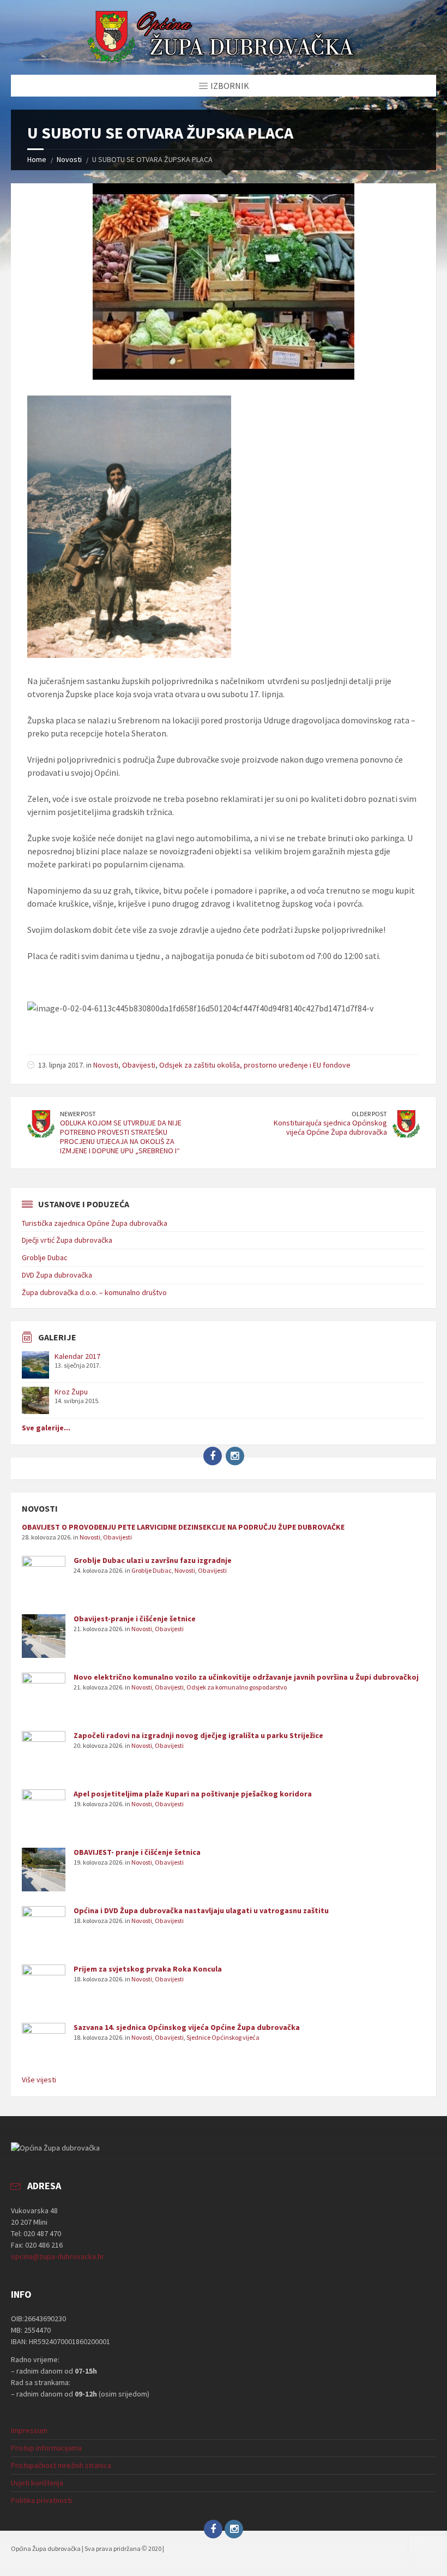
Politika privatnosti (41, 2500)
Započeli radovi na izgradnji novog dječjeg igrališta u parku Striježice (198, 1735)
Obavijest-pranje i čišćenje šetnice (135, 1619)
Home (37, 159)
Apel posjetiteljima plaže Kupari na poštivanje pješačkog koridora (193, 1794)
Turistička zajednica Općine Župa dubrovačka (95, 1223)
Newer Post (78, 1114)
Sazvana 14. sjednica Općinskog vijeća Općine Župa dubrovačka (187, 2027)
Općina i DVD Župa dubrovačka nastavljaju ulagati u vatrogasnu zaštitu (201, 1910)
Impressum (29, 2430)
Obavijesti (139, 1065)
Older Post (369, 1114)
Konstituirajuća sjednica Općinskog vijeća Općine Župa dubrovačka (330, 1127)
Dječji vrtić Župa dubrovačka (67, 1240)
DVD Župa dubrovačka (57, 1275)
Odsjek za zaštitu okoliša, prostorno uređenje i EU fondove (255, 1065)
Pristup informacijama (46, 2448)
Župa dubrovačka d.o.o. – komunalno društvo (94, 1292)
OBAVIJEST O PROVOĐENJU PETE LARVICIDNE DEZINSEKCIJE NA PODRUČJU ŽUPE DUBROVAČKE (183, 1527)
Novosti (69, 159)
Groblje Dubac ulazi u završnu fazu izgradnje (153, 1560)
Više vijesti (39, 2080)
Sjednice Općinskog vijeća (223, 2037)
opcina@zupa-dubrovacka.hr (58, 2256)
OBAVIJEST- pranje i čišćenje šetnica (137, 1852)
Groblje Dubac (45, 1257)
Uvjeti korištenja (37, 2483)
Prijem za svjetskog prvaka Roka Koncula (148, 1969)
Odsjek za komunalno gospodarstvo (237, 1687)
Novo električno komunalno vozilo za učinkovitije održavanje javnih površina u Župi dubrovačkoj (246, 1677)
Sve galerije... (46, 1428)
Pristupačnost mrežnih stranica (61, 2465)
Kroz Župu (71, 1392)
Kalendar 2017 (77, 1356)
